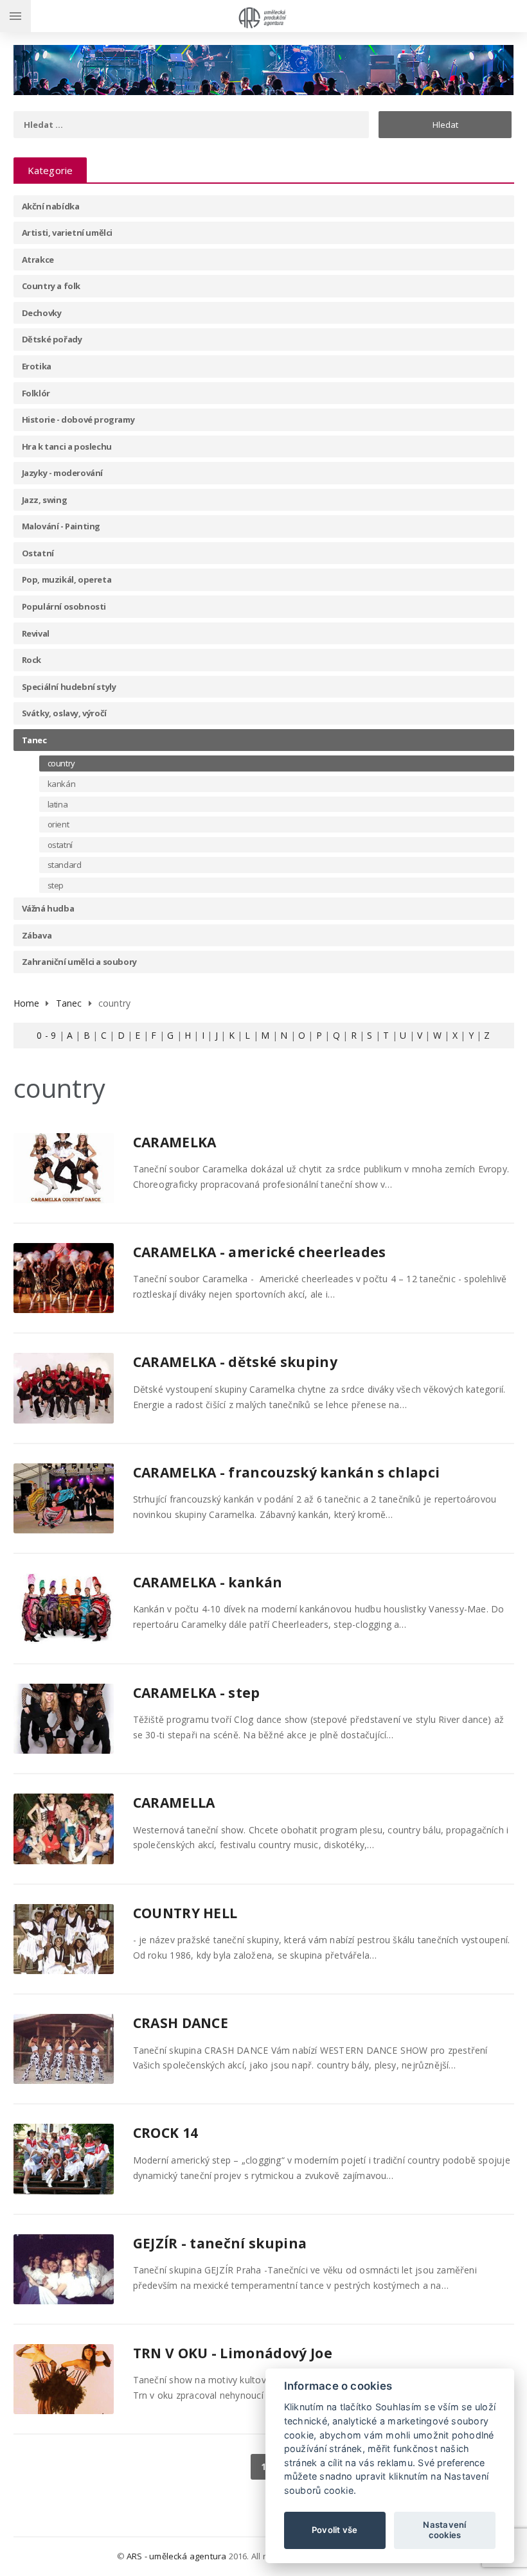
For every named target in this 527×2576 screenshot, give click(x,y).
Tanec (34, 740)
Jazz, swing (45, 500)
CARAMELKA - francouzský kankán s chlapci (287, 1472)
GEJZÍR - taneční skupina (220, 2243)
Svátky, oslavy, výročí (64, 713)
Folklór (36, 393)
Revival (36, 633)
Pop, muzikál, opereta (67, 579)
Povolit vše (335, 2530)
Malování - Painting (61, 526)
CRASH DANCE (181, 2023)
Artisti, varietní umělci (67, 233)
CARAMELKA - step (197, 1693)
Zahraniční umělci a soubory (79, 962)
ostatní (60, 845)
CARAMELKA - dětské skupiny (235, 1362)
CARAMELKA (175, 1142)
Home (27, 1003)
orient (58, 824)
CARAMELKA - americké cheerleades (260, 1252)
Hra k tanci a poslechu (67, 446)
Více (91, 1146)
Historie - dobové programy (78, 419)
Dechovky (42, 313)
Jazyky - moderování (62, 473)
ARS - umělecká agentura (177, 2556)
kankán (62, 784)
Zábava (37, 935)
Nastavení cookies (444, 2530)
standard (65, 865)
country (61, 763)
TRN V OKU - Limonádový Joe (233, 2353)
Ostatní (38, 553)
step (56, 885)
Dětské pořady (52, 339)
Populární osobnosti (64, 606)
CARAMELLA (174, 1803)
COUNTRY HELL (185, 1913)
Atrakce (38, 260)
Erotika (37, 366)
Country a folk (51, 286)
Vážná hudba (48, 908)
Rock (31, 660)
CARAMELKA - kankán (208, 1582)
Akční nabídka (51, 206)
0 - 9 (46, 1035)
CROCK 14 (166, 2133)
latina (58, 804)
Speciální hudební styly (69, 687)
